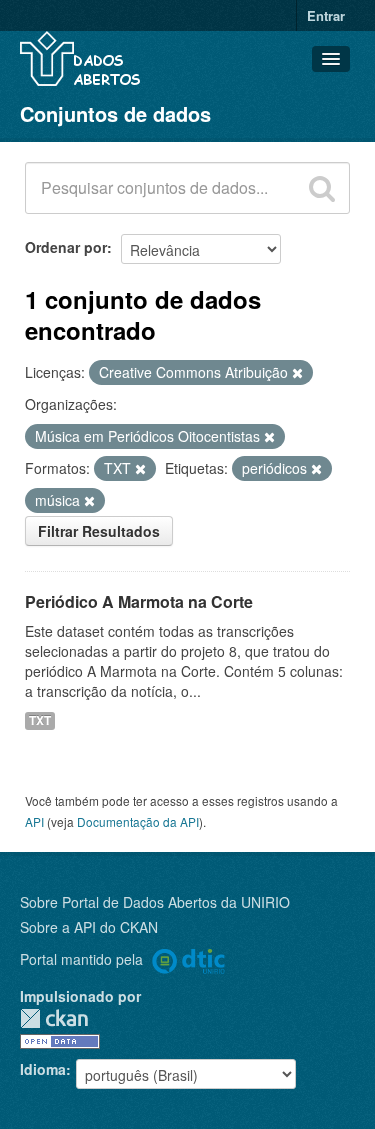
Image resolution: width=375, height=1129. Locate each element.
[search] (322, 188)
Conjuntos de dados (115, 113)
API (34, 821)
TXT (40, 720)
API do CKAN (116, 927)
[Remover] (297, 373)
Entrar (326, 15)
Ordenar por (66, 247)
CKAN (54, 1018)
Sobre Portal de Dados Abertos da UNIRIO (155, 902)
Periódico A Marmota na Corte (139, 601)
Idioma (43, 1069)
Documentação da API (138, 821)
